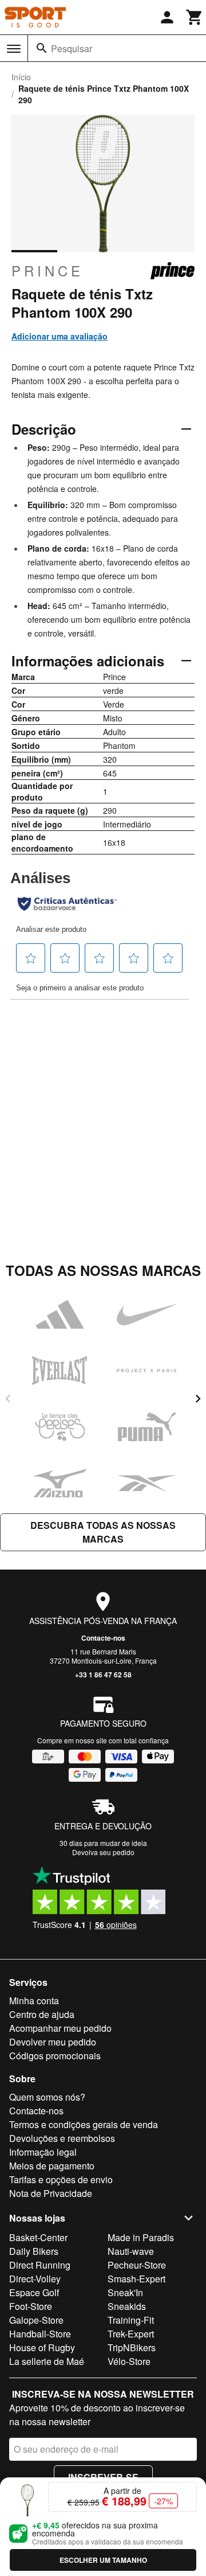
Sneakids (127, 2306)
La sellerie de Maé (47, 2361)
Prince (47, 271)
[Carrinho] (195, 17)
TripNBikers (132, 2347)
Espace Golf (34, 2292)
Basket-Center (38, 2237)
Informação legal (43, 2152)
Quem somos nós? (47, 2097)
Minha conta (34, 2001)
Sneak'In (125, 2292)
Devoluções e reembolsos (62, 2138)
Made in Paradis (141, 2237)
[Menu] (14, 49)
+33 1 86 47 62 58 (103, 1675)
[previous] (8, 1399)
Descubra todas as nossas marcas (103, 1532)
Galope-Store (36, 2320)
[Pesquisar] (42, 48)
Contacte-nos (103, 1638)
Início (21, 77)
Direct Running (40, 2265)
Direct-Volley (35, 2279)
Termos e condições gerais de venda (84, 2124)
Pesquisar (72, 48)
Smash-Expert (136, 2279)
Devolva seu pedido (103, 1852)
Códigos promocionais (55, 2056)
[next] (198, 1399)
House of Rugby (42, 2347)
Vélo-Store (129, 2361)
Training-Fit (131, 2320)
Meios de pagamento (52, 2166)
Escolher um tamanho (103, 2560)
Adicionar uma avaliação (60, 336)
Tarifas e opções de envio (61, 2179)
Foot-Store (31, 2306)
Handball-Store (40, 2334)
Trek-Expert (131, 2334)
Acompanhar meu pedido (60, 2028)
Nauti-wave (131, 2251)
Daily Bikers (34, 2251)
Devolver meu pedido (53, 2042)
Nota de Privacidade (51, 2193)
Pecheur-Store (137, 2265)
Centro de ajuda (42, 2014)
